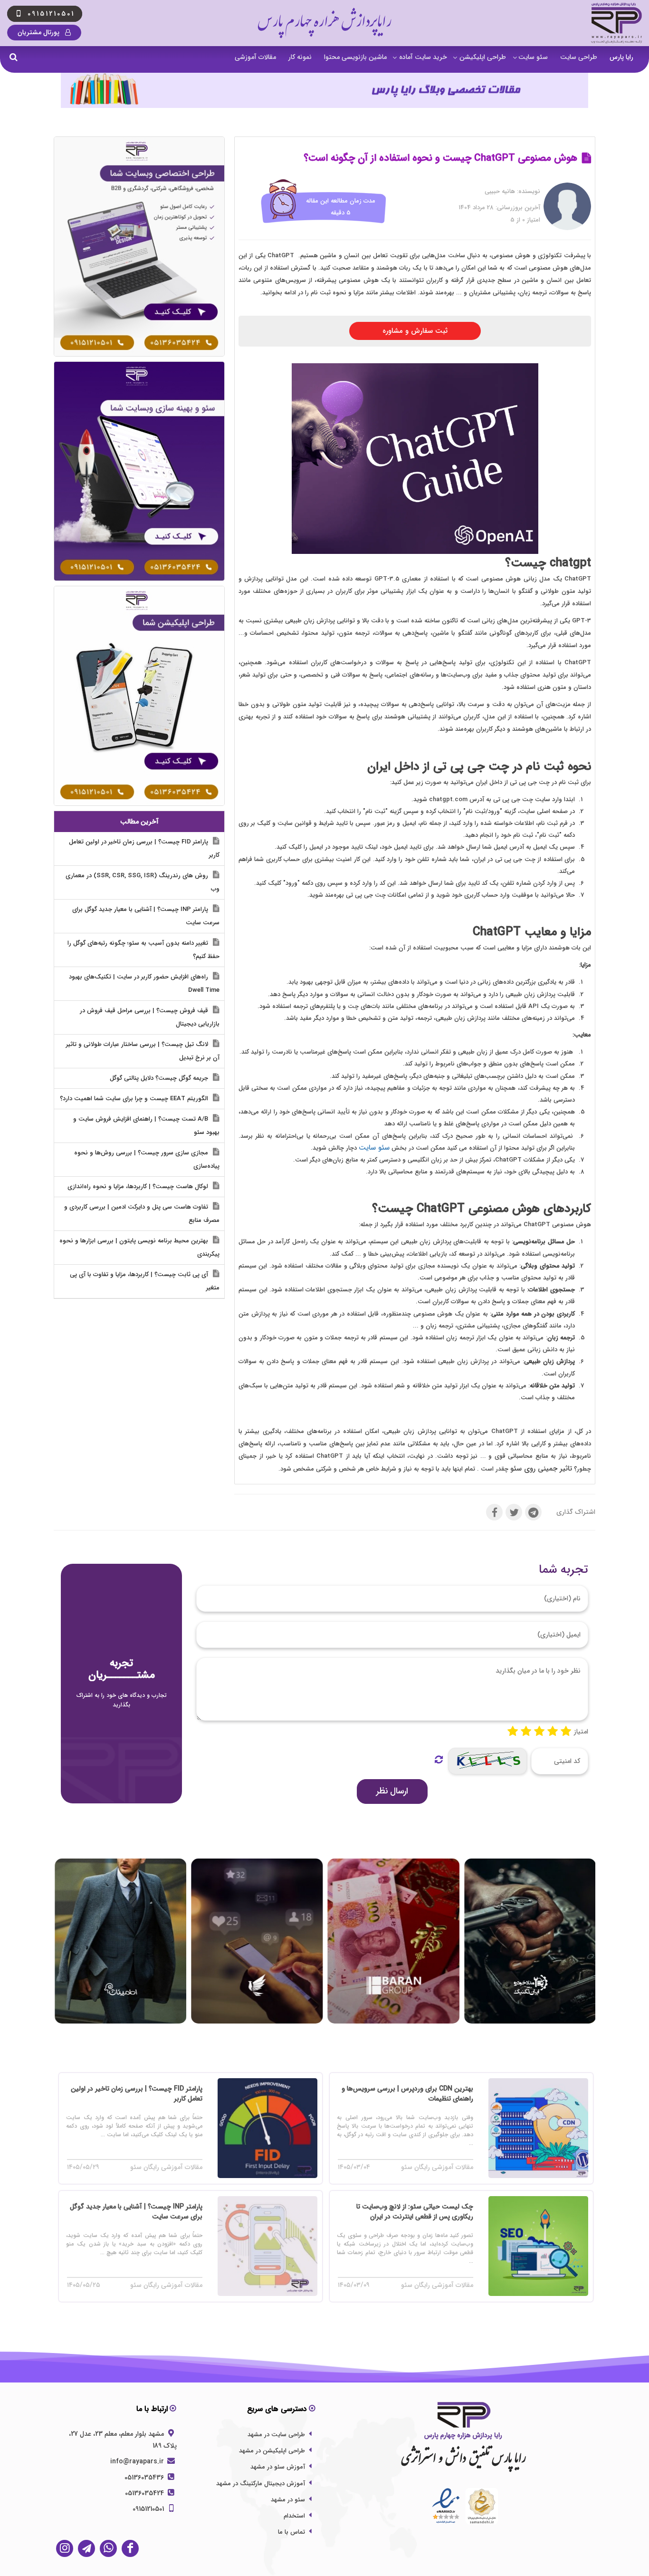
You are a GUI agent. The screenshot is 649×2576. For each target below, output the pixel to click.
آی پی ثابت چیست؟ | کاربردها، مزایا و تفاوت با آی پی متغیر (145, 1281)
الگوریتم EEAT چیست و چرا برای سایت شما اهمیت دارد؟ (135, 1099)
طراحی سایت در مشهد (276, 2435)
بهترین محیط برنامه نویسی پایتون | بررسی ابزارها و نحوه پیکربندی (139, 1247)
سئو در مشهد (288, 2500)
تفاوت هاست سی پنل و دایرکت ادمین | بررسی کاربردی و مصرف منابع (142, 1214)
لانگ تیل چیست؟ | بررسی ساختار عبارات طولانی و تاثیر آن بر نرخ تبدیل (143, 1051)
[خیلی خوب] (553, 1732)
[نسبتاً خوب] (526, 1732)
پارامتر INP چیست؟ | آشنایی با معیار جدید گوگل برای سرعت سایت (146, 916)
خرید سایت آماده (423, 57)
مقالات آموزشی (255, 57)
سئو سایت (533, 57)
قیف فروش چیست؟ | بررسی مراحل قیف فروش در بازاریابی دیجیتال (150, 1017)
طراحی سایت (579, 57)
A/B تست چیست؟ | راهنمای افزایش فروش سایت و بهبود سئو (146, 1126)
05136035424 (145, 2493)
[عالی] (566, 1732)
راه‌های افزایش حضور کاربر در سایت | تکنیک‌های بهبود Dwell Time (144, 983)
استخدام (294, 2516)
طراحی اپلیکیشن (483, 57)
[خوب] (539, 1732)
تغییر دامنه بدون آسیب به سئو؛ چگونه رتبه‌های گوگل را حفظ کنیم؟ (143, 950)
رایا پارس (621, 57)
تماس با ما (291, 2532)
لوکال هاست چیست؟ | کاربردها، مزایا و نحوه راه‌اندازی (139, 1186)
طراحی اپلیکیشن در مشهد (272, 2451)
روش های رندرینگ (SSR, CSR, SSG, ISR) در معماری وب (143, 882)
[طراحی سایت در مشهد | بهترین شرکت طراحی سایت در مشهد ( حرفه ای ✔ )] (139, 246)
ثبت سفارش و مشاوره (415, 331)
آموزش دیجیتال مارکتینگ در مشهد (261, 2484)
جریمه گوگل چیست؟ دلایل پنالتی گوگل (160, 1078)
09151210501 (149, 2509)
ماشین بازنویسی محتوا (355, 57)
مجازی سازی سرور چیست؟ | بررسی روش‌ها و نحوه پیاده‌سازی (147, 1159)
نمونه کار (300, 57)
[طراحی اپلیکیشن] (139, 696)
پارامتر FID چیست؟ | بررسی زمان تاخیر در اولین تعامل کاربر (144, 848)
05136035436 (145, 2478)
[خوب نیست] (513, 1732)
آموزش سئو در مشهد (278, 2467)
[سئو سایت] (139, 471)
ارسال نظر (392, 1791)
